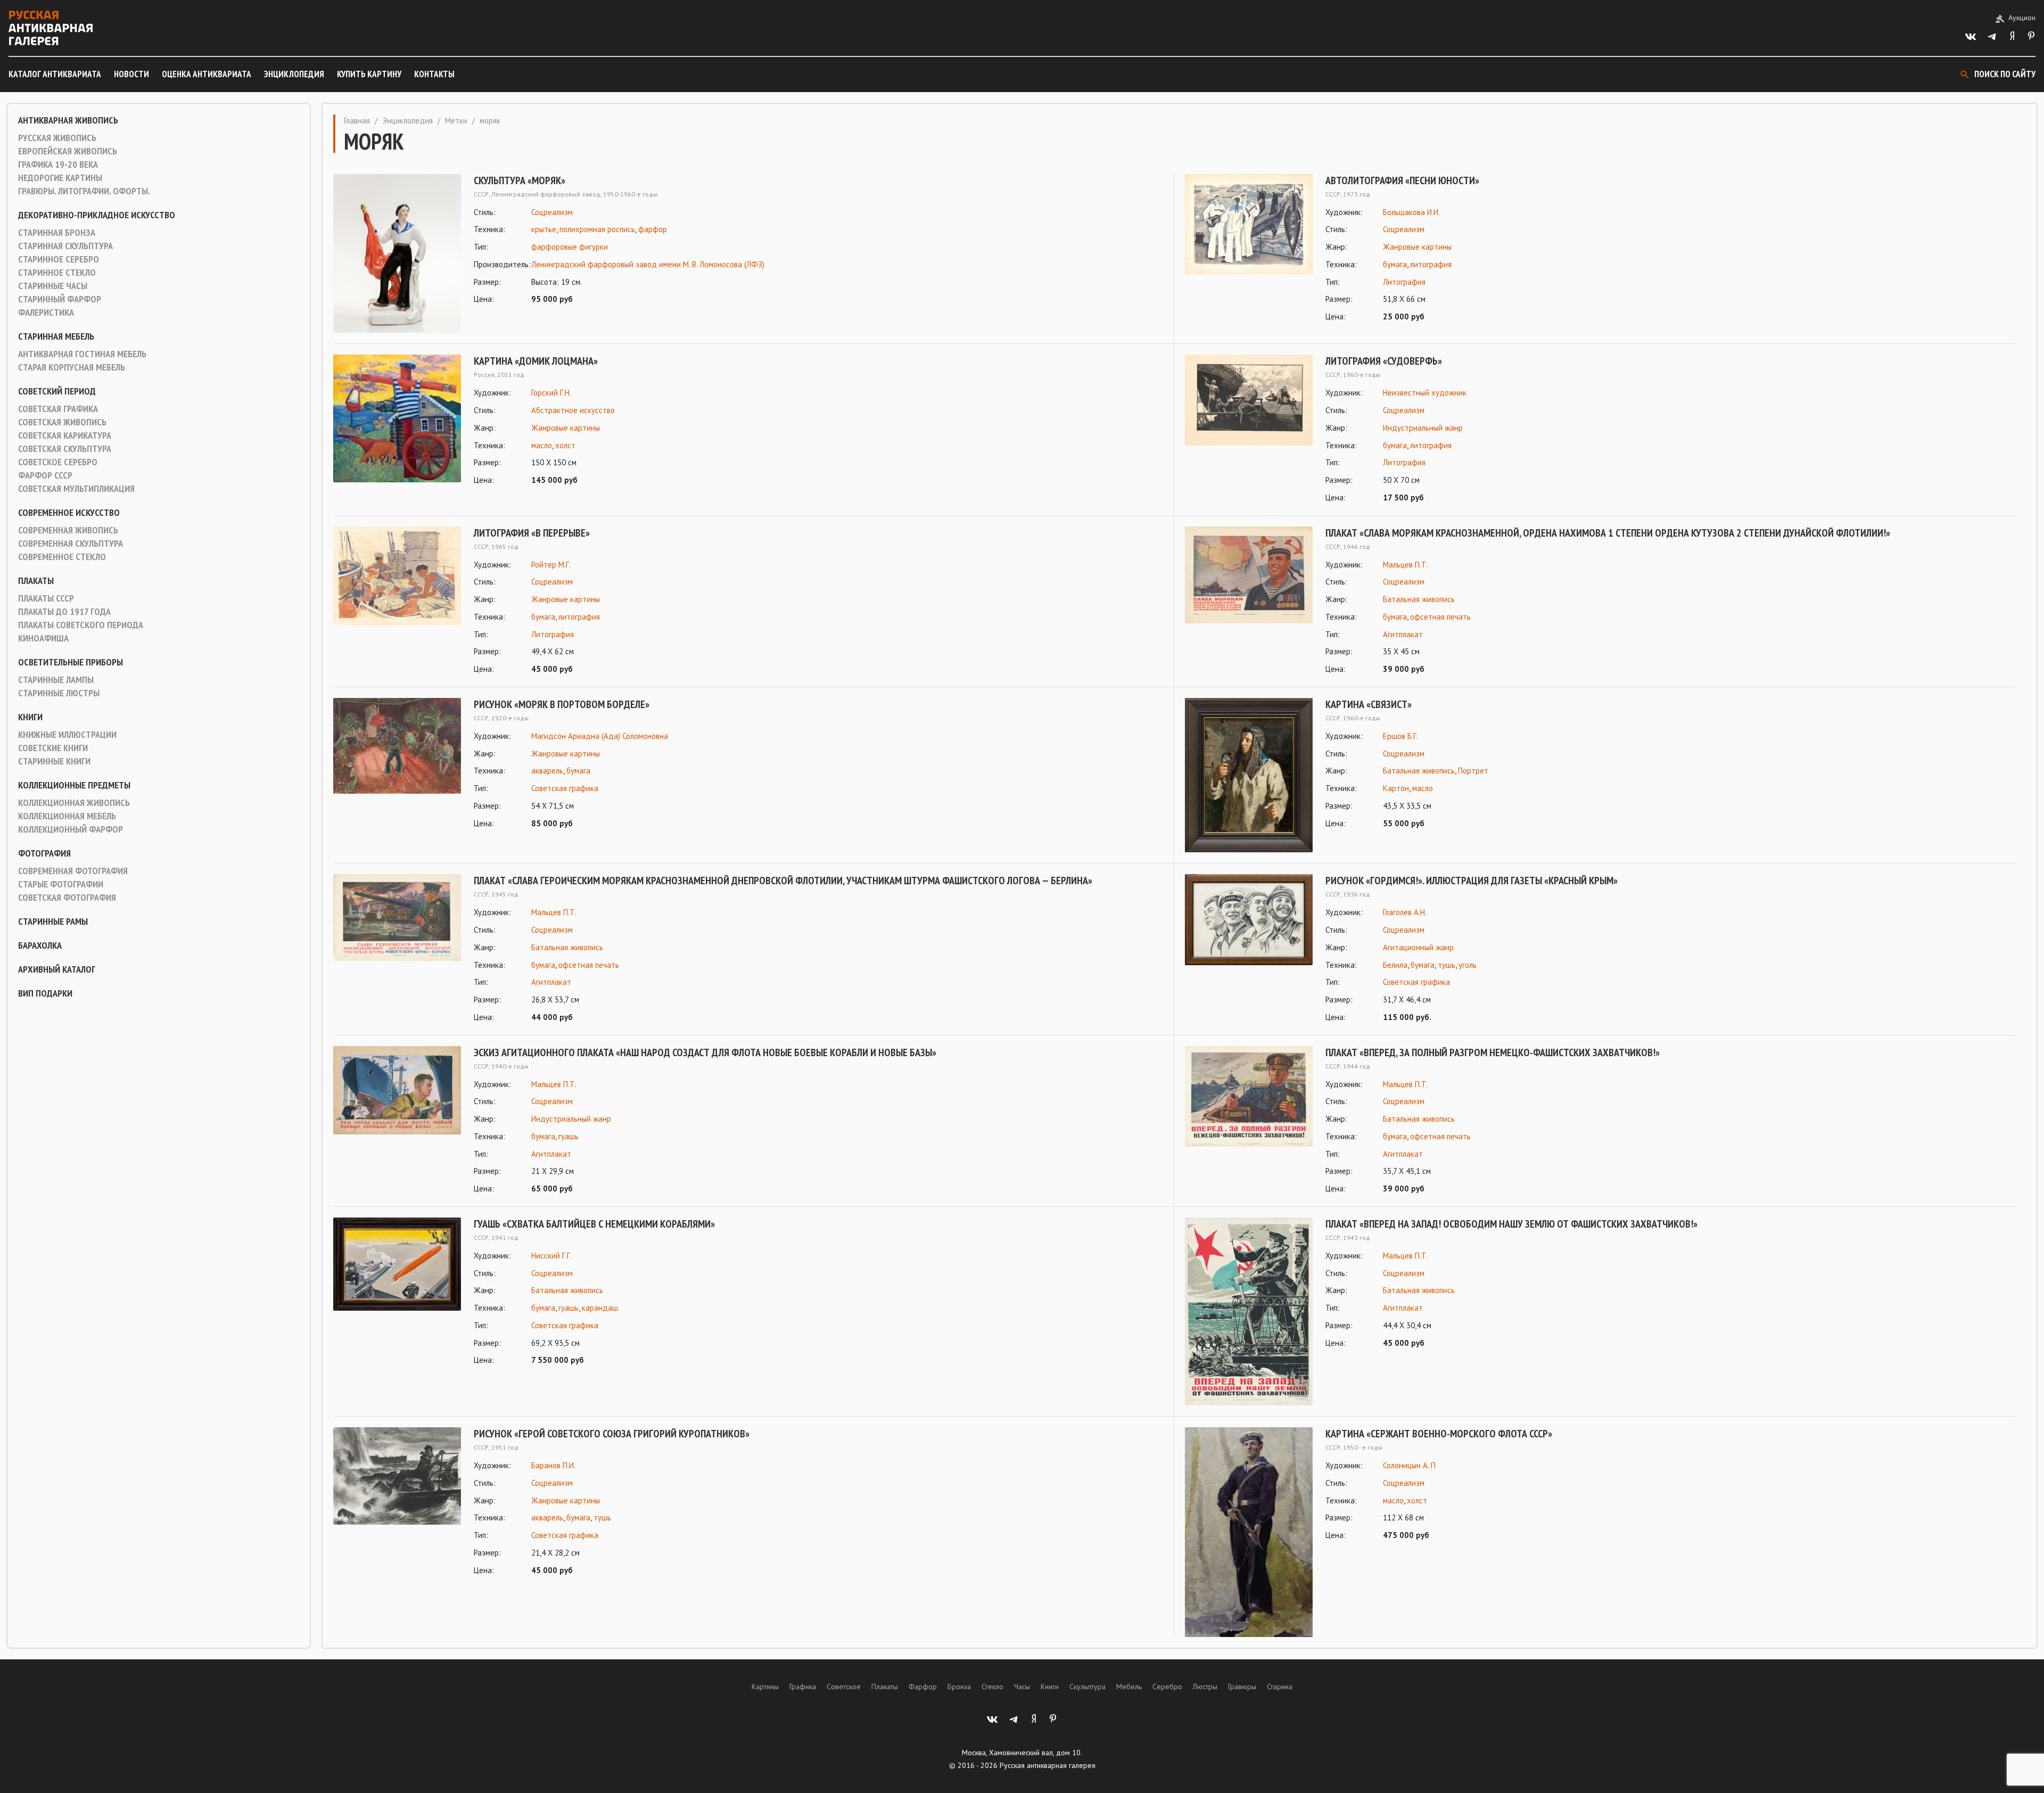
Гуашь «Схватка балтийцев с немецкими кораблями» (594, 1224)
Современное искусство (69, 513)
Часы (1022, 1687)
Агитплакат (1403, 634)
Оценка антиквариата (207, 74)
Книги (30, 717)
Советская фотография (67, 898)
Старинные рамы (53, 922)
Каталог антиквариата (55, 74)
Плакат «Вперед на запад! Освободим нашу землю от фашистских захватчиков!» (1511, 1224)
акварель (547, 771)
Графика (803, 1687)
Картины (765, 1687)
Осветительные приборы (71, 662)
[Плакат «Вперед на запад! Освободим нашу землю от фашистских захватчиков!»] (1249, 1311)
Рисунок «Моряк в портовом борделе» (562, 704)
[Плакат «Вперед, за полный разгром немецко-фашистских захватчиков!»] (1249, 1121)
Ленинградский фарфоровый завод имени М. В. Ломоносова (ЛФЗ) (648, 264)
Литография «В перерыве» (532, 533)
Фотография (44, 853)
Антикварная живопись (68, 120)
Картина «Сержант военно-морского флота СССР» (1439, 1434)
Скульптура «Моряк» (520, 180)
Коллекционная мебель (67, 816)
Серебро (1167, 1687)
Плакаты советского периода (81, 625)
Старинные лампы (56, 680)
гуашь (568, 1136)
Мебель (1129, 1687)
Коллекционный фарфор (71, 829)
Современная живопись (68, 530)
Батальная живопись (1419, 599)
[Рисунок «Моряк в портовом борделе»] (397, 764)
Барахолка (40, 945)
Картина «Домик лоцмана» (536, 361)
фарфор (653, 229)
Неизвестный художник (1425, 393)
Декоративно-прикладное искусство (97, 215)
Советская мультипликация (76, 489)
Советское (844, 1687)
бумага (1395, 264)
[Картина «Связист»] (1249, 775)
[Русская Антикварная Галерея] (51, 28)
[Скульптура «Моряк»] (397, 254)
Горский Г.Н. (551, 393)
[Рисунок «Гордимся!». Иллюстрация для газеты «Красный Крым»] (1249, 949)
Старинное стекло (57, 273)
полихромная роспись (597, 229)
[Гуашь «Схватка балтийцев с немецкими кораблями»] (397, 1292)
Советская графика (58, 409)
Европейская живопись (68, 151)
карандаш (600, 1308)
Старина (1280, 1687)
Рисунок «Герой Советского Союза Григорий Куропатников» (612, 1434)
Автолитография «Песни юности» (1402, 180)
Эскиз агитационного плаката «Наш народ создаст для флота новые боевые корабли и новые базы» (705, 1052)
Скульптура (1087, 1687)
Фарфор (923, 1687)
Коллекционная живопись (74, 803)
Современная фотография (73, 871)
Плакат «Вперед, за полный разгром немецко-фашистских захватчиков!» (1493, 1052)
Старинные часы (53, 286)
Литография (1404, 282)
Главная (357, 121)
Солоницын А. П (1409, 1465)
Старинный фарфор (60, 299)
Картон (1396, 788)
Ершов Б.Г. (1400, 736)
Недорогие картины (60, 178)
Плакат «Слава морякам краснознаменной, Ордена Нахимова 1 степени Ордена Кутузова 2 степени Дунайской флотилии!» (1608, 533)
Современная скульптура (71, 544)
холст (565, 445)
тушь (1447, 965)
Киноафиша (43, 638)
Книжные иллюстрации (67, 735)
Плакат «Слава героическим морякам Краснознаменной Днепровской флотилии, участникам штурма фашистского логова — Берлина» (783, 881)
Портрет (1473, 771)
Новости (131, 74)
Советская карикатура (65, 435)
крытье (544, 229)
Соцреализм (552, 212)
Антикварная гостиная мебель (82, 354)
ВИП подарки (45, 993)
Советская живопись (62, 422)
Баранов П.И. (553, 1465)
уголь (1468, 965)
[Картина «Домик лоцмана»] (397, 421)
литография (1431, 264)
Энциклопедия (294, 74)
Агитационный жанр (1418, 947)
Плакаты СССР (46, 598)
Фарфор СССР (45, 475)
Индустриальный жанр (1423, 428)
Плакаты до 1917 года (64, 612)
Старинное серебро (59, 259)
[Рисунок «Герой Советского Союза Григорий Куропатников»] (397, 1502)
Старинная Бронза (57, 233)
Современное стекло (62, 557)
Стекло (992, 1687)
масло (542, 445)
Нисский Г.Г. (551, 1256)
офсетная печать (1440, 617)
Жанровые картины (1417, 247)
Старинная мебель (56, 336)
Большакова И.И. (1411, 212)
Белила (1395, 965)
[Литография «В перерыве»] (397, 601)
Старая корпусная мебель (72, 367)
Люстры (1205, 1687)
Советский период (57, 391)
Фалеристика (46, 312)
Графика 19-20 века (58, 165)
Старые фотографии (61, 884)
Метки (456, 121)
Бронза (959, 1687)
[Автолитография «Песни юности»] (1249, 249)
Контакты (434, 74)
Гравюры (1242, 1687)
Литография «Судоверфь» (1384, 361)
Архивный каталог (57, 969)
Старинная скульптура (65, 246)
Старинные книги (54, 761)
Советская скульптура (65, 449)
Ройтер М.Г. (551, 565)
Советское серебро (58, 462)
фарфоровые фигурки (570, 247)
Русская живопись (57, 138)
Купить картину (369, 74)
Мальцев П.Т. (1406, 565)
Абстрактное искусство (573, 410)
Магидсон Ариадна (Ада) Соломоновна (600, 736)
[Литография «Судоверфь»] (1249, 429)
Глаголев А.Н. (1405, 912)
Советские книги (53, 748)
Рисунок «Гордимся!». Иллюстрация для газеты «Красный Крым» (1472, 881)
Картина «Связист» (1369, 704)
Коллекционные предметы (74, 785)
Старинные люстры (59, 693)
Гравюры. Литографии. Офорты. (84, 191)
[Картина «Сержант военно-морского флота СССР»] (1249, 1532)
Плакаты (36, 581)
